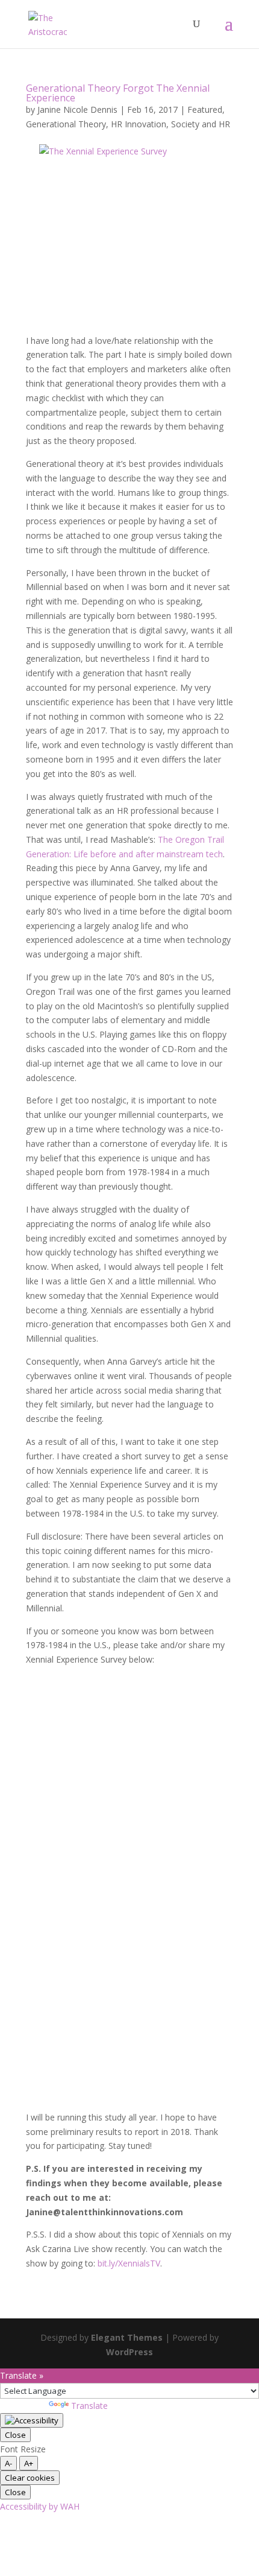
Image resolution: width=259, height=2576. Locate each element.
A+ (29, 2463)
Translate (89, 2406)
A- (8, 2463)
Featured (205, 109)
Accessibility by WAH (40, 2506)
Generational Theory (66, 124)
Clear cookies (30, 2478)
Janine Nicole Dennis (77, 109)
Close (15, 2435)
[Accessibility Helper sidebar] (32, 2420)
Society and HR (201, 124)
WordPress (129, 2352)
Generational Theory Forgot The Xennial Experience (118, 93)
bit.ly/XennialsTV (129, 2263)
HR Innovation (139, 124)
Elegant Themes (127, 2337)
